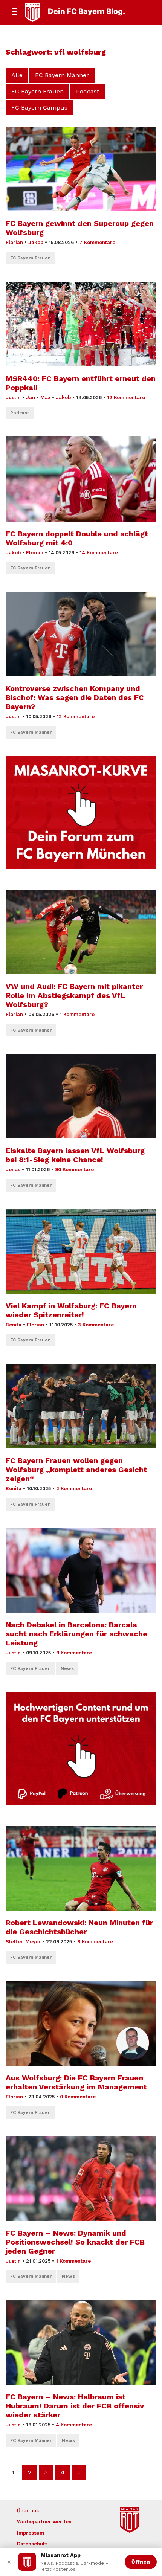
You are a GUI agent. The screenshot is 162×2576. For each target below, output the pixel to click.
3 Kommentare (96, 1325)
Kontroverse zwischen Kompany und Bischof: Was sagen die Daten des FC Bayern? (75, 697)
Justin (13, 398)
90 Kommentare (74, 1170)
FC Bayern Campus (39, 108)
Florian (14, 242)
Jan (31, 398)
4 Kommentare (74, 2425)
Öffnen (141, 2562)
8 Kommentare (74, 1653)
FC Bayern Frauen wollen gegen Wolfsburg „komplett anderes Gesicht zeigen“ (76, 1470)
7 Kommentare (97, 242)
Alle (17, 75)
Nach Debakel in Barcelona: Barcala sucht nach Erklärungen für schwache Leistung (76, 1634)
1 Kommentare (77, 1014)
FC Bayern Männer (62, 75)
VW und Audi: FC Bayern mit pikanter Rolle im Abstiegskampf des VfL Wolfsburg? (74, 995)
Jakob (36, 242)
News (67, 1668)
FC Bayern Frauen (37, 91)
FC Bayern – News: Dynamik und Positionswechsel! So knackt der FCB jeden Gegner (75, 2242)
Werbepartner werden (44, 2522)
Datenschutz (32, 2544)
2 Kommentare (74, 1489)
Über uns (28, 2511)
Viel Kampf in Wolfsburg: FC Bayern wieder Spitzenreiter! (71, 1310)
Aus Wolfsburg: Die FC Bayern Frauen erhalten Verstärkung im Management (76, 2082)
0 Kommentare (78, 2097)
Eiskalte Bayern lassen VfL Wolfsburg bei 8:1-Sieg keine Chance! (75, 1155)
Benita (14, 1325)
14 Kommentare (99, 553)
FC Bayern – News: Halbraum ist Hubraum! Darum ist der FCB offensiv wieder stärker (75, 2406)
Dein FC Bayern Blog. (86, 11)
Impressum (31, 2533)
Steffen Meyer (23, 1942)
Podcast (88, 91)
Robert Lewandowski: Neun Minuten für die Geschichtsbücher (79, 1927)
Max (45, 398)
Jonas (13, 1170)
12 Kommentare (126, 398)
